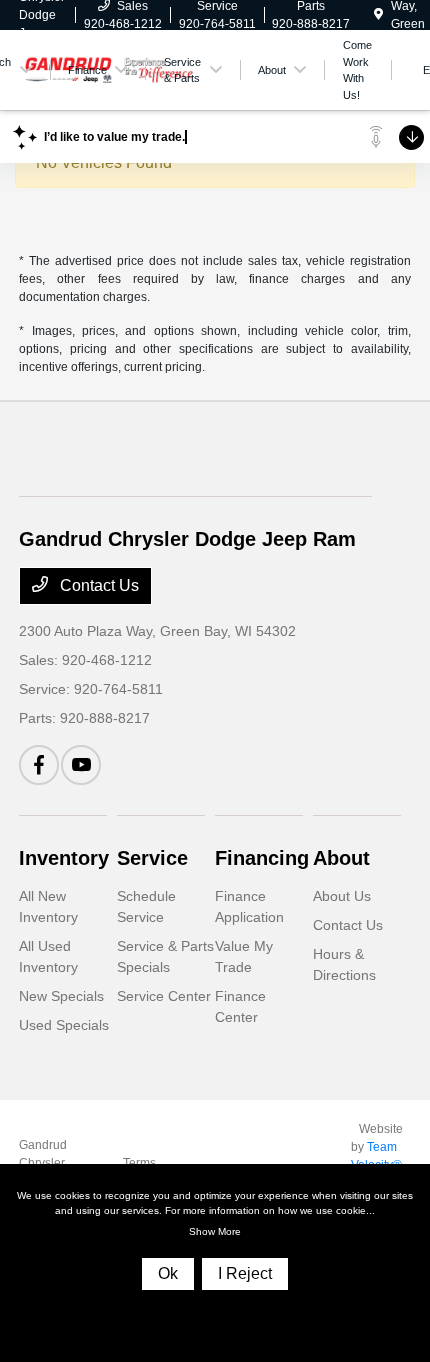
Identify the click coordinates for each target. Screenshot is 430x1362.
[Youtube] (81, 765)
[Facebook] (39, 765)
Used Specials (64, 1025)
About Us (342, 896)
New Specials (61, 996)
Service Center (164, 996)
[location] (378, 15)
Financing (262, 858)
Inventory (64, 858)
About (341, 858)
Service (152, 858)
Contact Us (97, 585)
